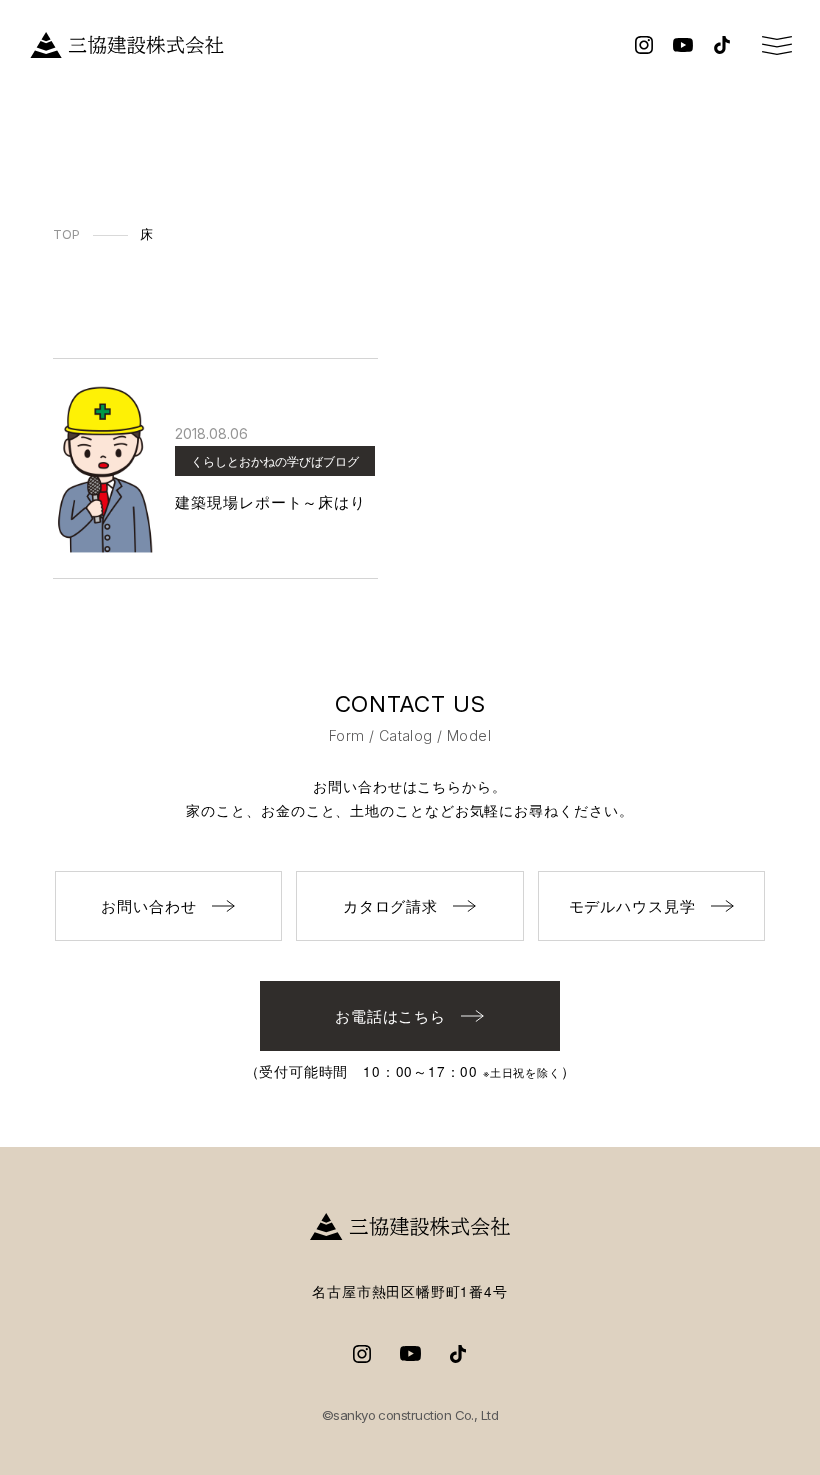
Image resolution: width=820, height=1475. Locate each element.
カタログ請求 (390, 905)
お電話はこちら (390, 1015)
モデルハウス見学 (632, 905)
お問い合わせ (148, 905)
